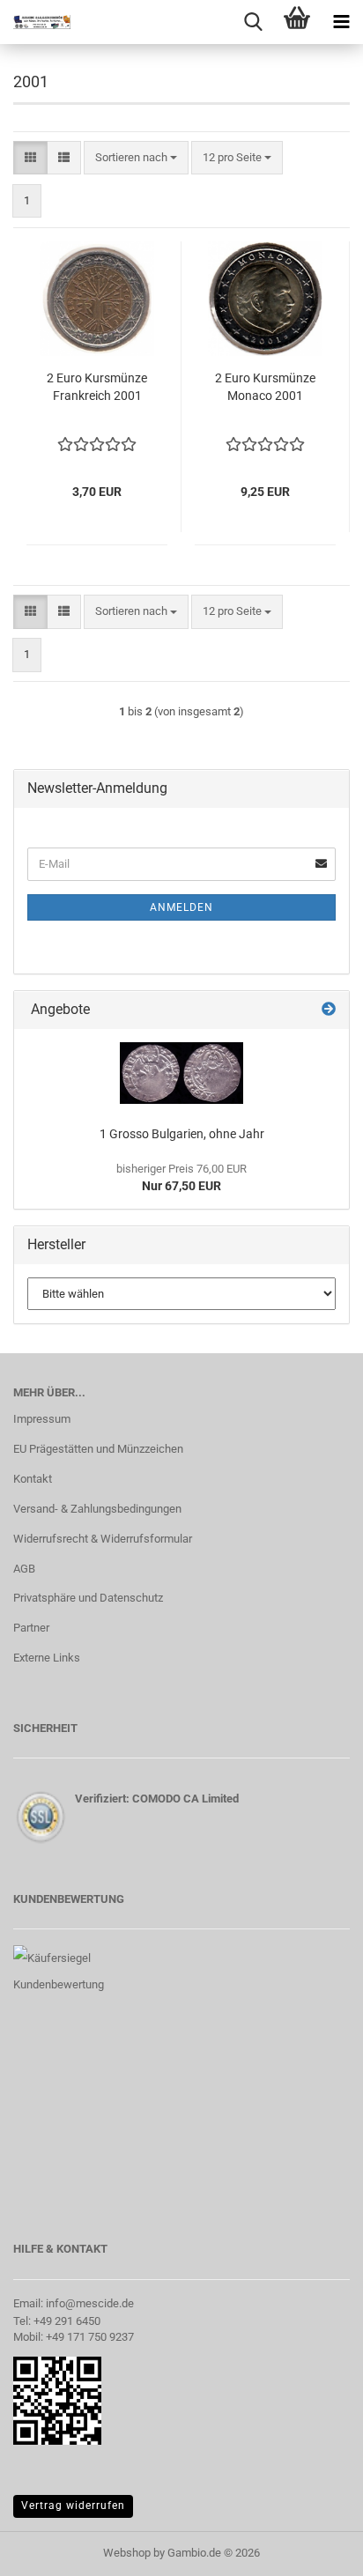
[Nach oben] (315, 2550)
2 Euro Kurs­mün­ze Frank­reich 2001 (97, 387)
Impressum (42, 1419)
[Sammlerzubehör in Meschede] (35, 22)
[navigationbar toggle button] (341, 22)
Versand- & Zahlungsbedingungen (97, 1509)
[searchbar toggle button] (253, 22)
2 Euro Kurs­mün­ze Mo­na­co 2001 (265, 387)
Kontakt (33, 1479)
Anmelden (181, 907)
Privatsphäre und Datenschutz (88, 1598)
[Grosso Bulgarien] (181, 1073)
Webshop (127, 2553)
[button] (30, 158)
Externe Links (47, 1658)
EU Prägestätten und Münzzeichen (98, 1449)
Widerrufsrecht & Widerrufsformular (103, 1539)
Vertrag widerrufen (73, 2506)
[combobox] (136, 158)
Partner (31, 1628)
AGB (24, 1569)
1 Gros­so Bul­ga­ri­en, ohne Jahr (182, 1134)
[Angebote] (329, 1010)
